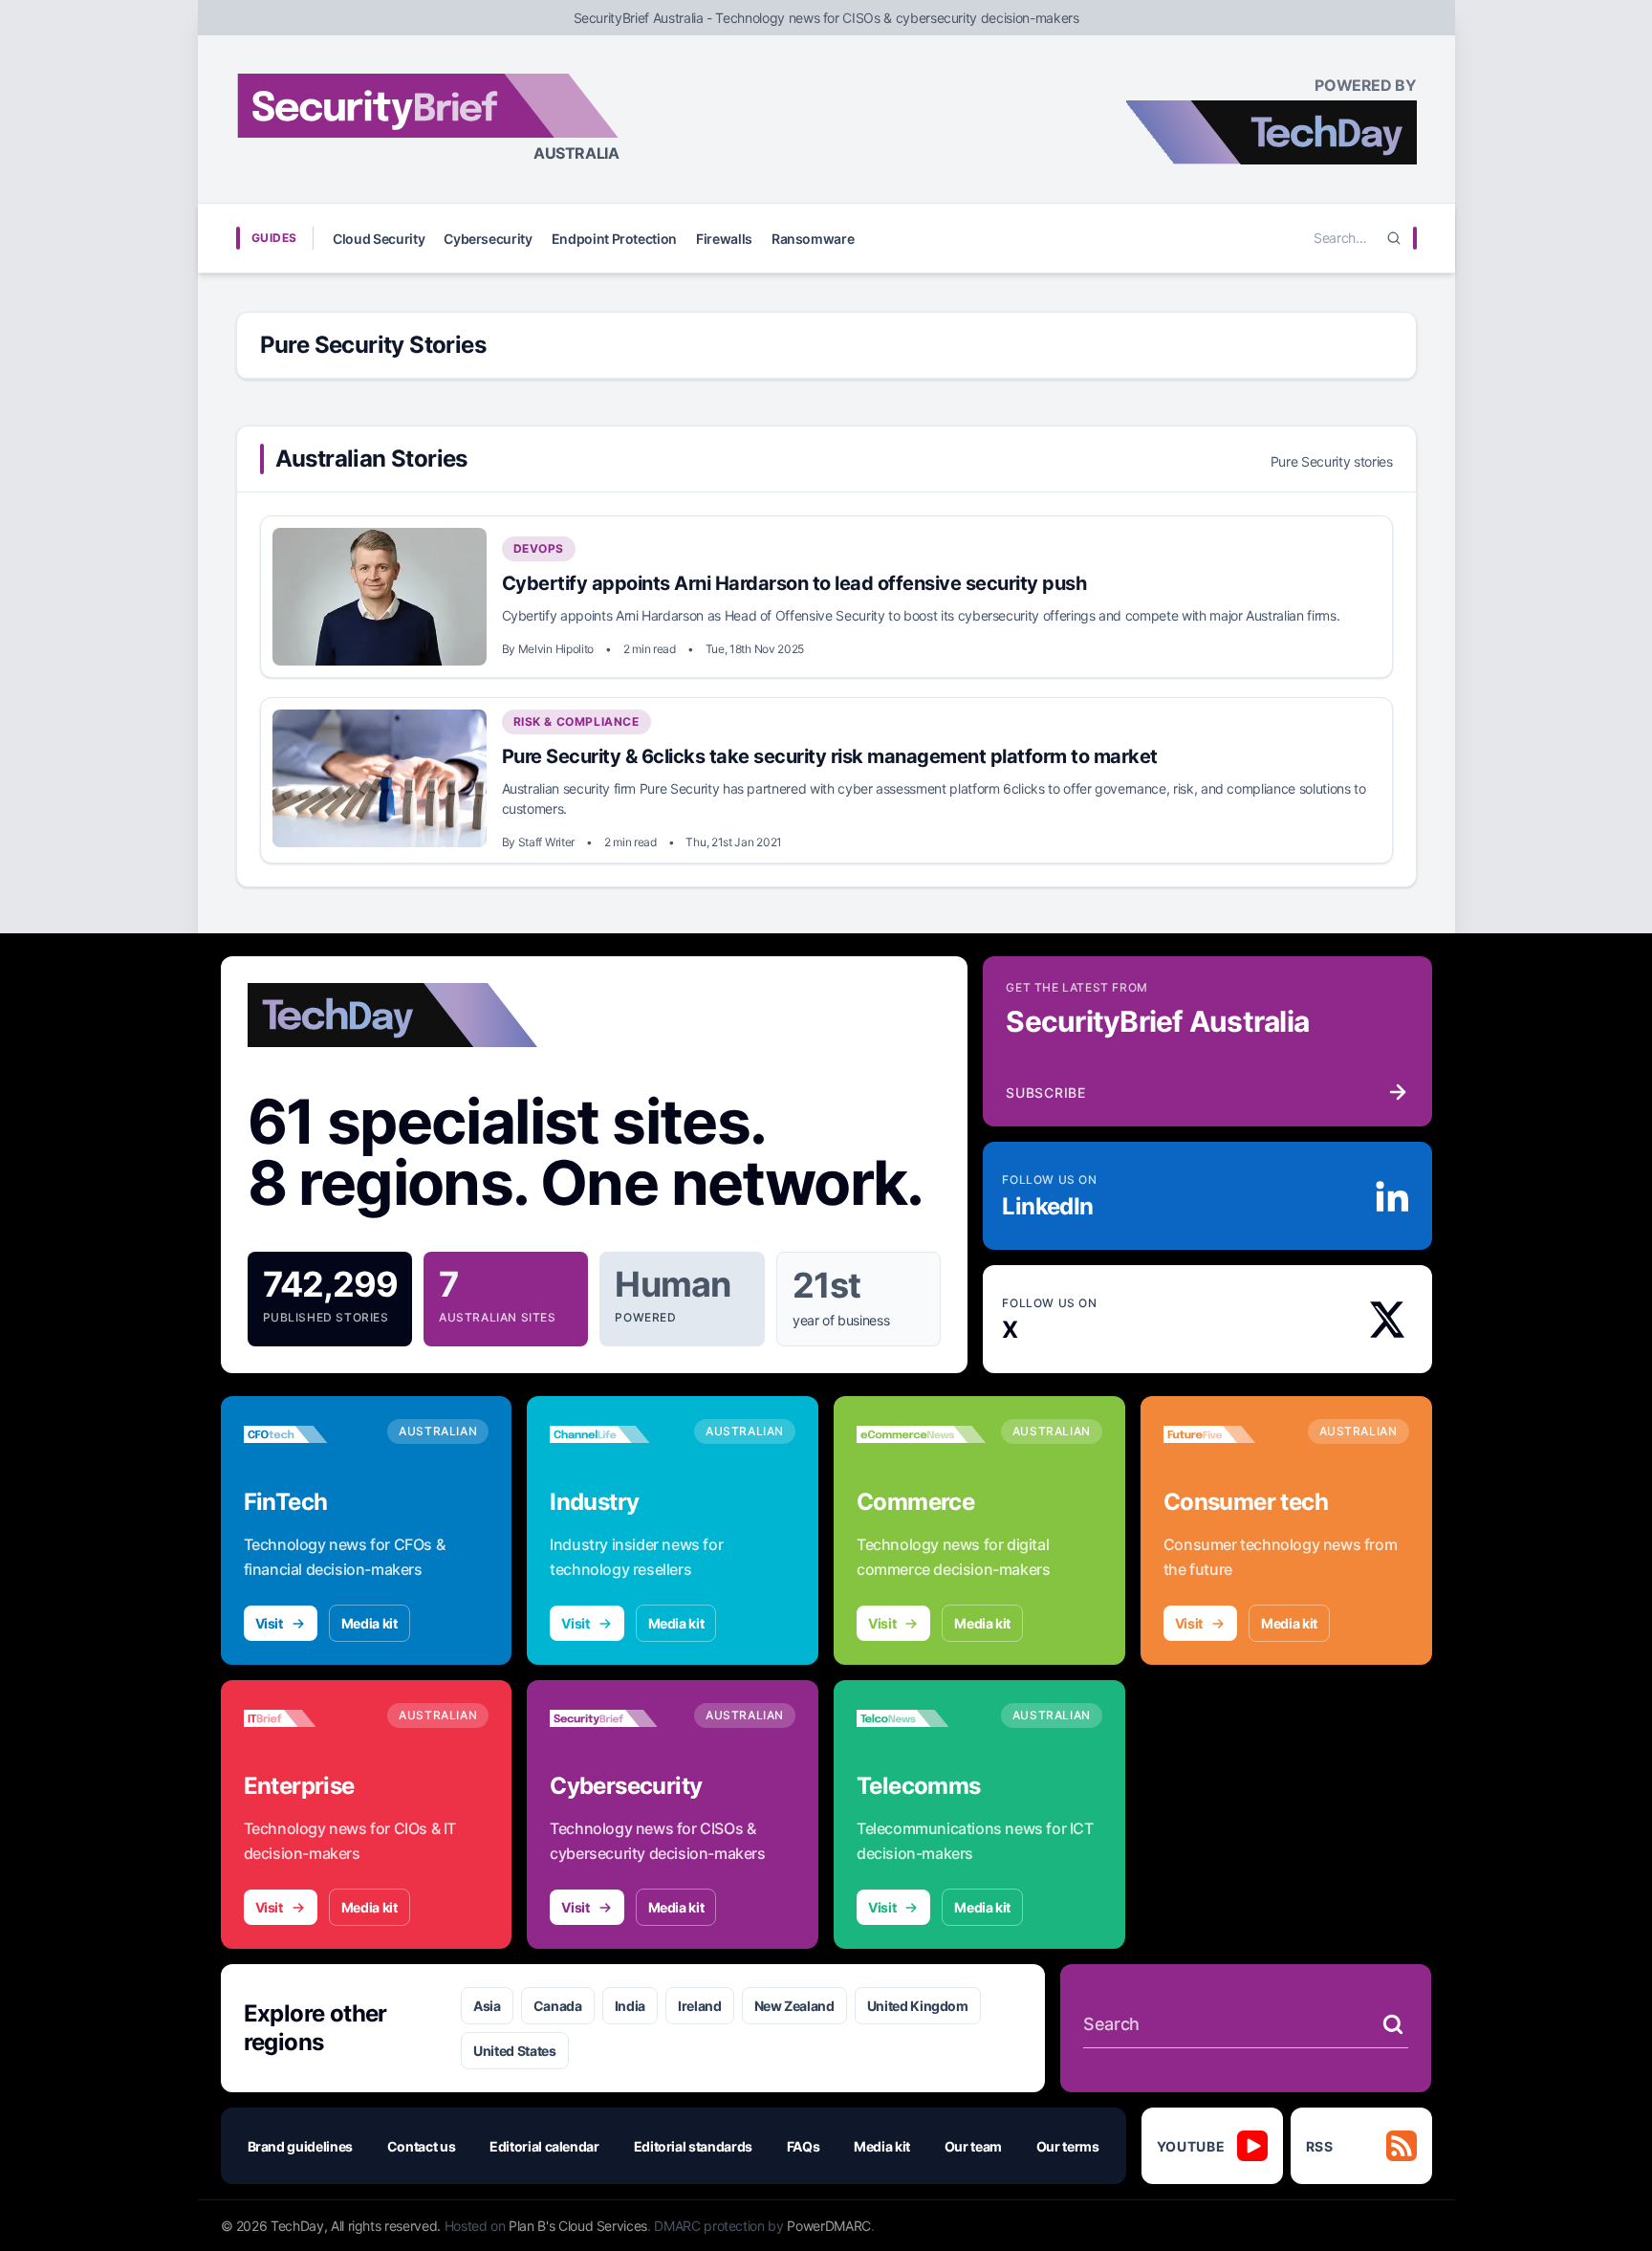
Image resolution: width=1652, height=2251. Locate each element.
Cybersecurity (488, 239)
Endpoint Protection (614, 239)
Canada (558, 2006)
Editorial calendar (544, 2146)
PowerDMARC (829, 2226)
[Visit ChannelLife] (614, 1434)
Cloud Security (379, 239)
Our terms (1068, 2146)
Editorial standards (693, 2146)
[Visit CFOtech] (308, 1434)
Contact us (422, 2146)
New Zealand (794, 2006)
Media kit (370, 1623)
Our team (973, 2146)
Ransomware (813, 239)
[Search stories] (1393, 2024)
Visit (269, 1623)
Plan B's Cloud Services (578, 2226)
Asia (487, 2006)
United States (514, 2051)
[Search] (1394, 238)
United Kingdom (918, 2006)
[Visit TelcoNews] (921, 1718)
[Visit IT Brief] (308, 1718)
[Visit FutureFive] (1228, 1434)
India (630, 2006)
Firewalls (724, 239)
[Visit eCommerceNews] (921, 1434)
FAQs (804, 2146)
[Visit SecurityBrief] (614, 1718)
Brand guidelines (300, 2146)
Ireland (700, 2006)
